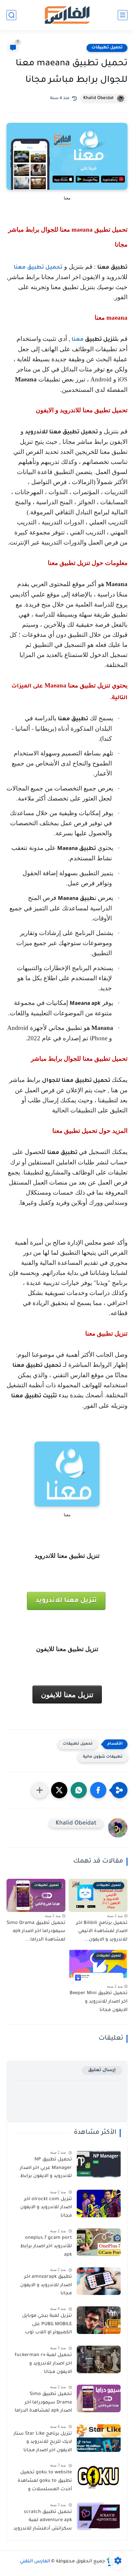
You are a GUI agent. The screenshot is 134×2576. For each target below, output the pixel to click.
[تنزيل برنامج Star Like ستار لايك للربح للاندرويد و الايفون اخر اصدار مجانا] (99, 2438)
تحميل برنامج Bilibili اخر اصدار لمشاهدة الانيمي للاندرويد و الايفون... (102, 1932)
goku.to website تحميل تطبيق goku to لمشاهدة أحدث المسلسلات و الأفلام (45, 2482)
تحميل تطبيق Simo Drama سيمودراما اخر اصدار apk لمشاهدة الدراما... (36, 1932)
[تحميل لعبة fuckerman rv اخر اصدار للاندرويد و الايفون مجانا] (99, 2359)
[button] (98, 1790)
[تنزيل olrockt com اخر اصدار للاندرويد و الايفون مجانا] (99, 2204)
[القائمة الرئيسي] (123, 15)
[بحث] (11, 15)
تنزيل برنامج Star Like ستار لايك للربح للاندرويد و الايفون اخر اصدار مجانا (43, 2442)
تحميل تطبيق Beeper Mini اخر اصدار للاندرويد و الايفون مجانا (99, 2002)
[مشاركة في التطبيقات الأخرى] (40, 1790)
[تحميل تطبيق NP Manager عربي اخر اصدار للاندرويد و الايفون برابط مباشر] (99, 2164)
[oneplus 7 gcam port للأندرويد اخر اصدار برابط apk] (99, 2242)
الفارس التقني (35, 2562)
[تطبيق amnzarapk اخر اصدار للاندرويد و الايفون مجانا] (99, 2281)
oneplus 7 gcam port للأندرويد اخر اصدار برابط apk (46, 2246)
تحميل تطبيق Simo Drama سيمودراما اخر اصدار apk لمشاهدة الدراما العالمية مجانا (43, 2404)
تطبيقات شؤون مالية (103, 1757)
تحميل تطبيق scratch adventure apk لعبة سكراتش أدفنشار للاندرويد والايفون (43, 2522)
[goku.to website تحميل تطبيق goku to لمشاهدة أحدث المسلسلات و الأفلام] (99, 2477)
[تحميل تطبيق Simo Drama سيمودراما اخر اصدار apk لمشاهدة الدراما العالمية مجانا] (99, 2398)
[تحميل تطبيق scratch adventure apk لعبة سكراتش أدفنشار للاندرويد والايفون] (99, 2516)
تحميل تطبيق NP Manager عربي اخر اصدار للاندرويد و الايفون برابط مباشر (46, 2169)
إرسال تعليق (102, 2070)
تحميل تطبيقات (107, 48)
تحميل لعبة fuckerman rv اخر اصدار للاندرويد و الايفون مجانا (43, 2364)
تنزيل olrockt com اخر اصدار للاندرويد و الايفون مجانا (46, 2208)
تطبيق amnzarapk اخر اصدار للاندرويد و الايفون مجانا (46, 2285)
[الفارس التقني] (67, 15)
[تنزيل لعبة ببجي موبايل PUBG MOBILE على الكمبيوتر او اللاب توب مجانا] (99, 2320)
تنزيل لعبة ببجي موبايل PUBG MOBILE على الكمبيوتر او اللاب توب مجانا (47, 2326)
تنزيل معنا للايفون (67, 1695)
